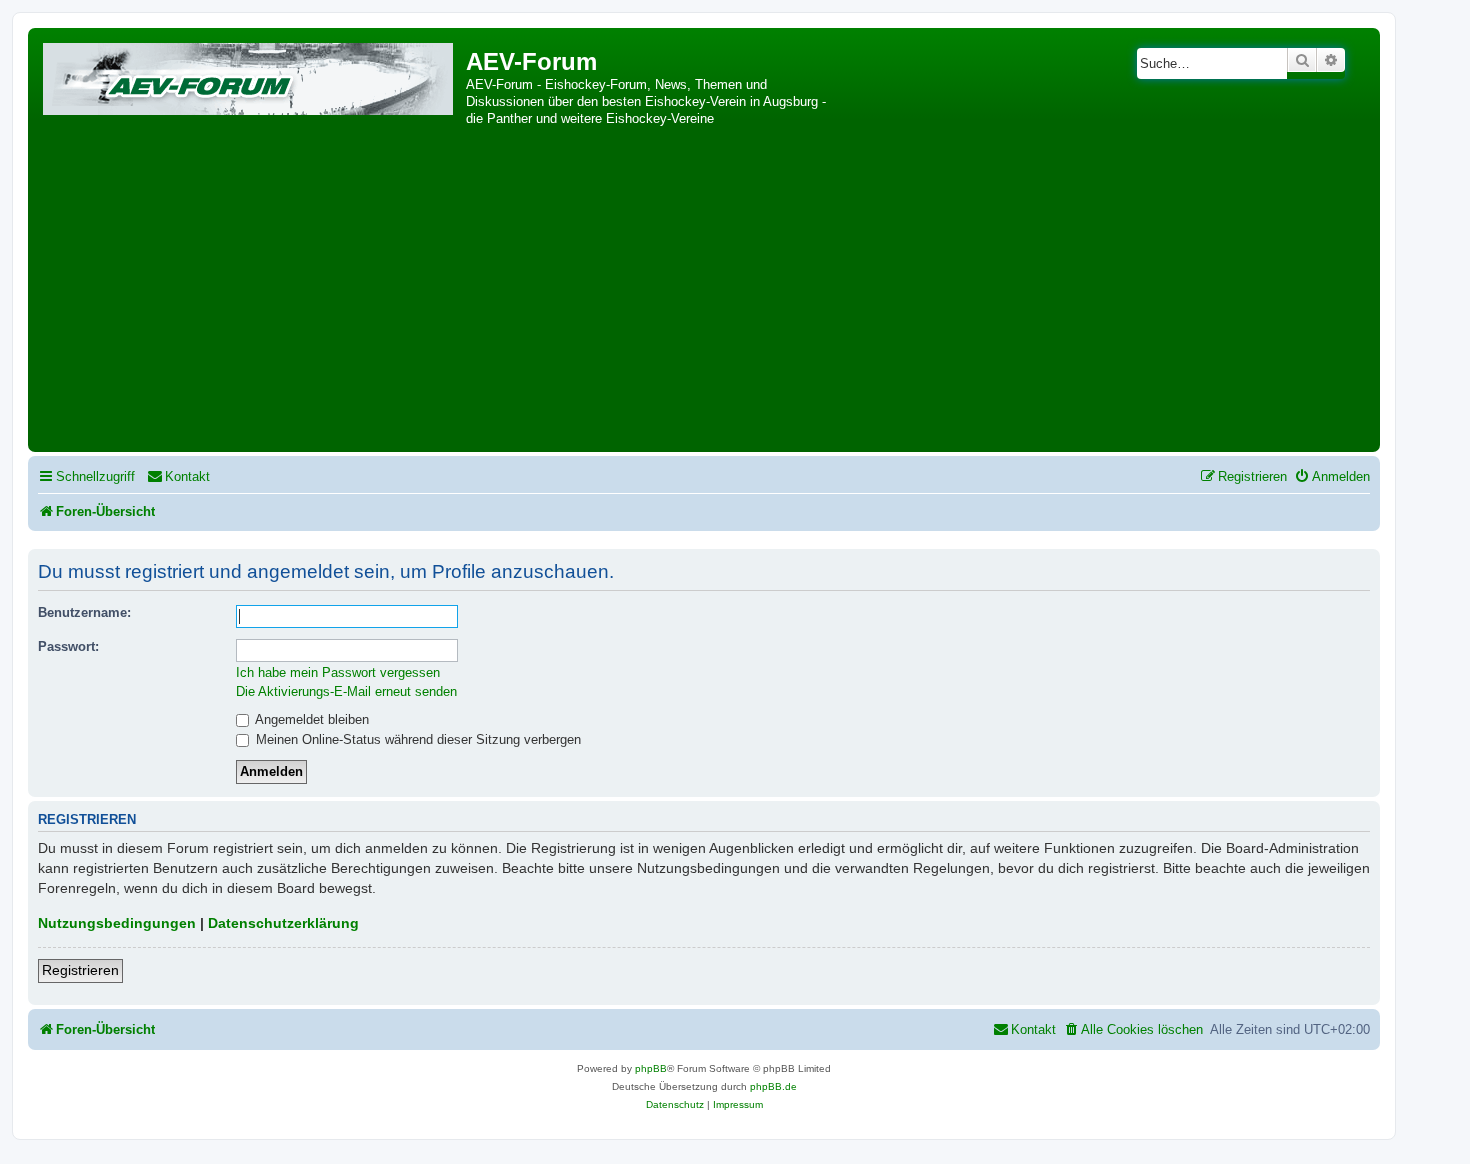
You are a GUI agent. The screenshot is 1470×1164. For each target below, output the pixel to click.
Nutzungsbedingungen (117, 923)
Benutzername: (84, 612)
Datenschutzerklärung (283, 923)
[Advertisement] (704, 297)
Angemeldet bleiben (310, 719)
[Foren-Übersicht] (249, 75)
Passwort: (68, 646)
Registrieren (80, 970)
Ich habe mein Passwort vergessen (338, 672)
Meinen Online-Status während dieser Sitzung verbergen (416, 739)
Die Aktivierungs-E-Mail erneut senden (346, 691)
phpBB (651, 1068)
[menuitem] (178, 476)
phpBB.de (773, 1086)
